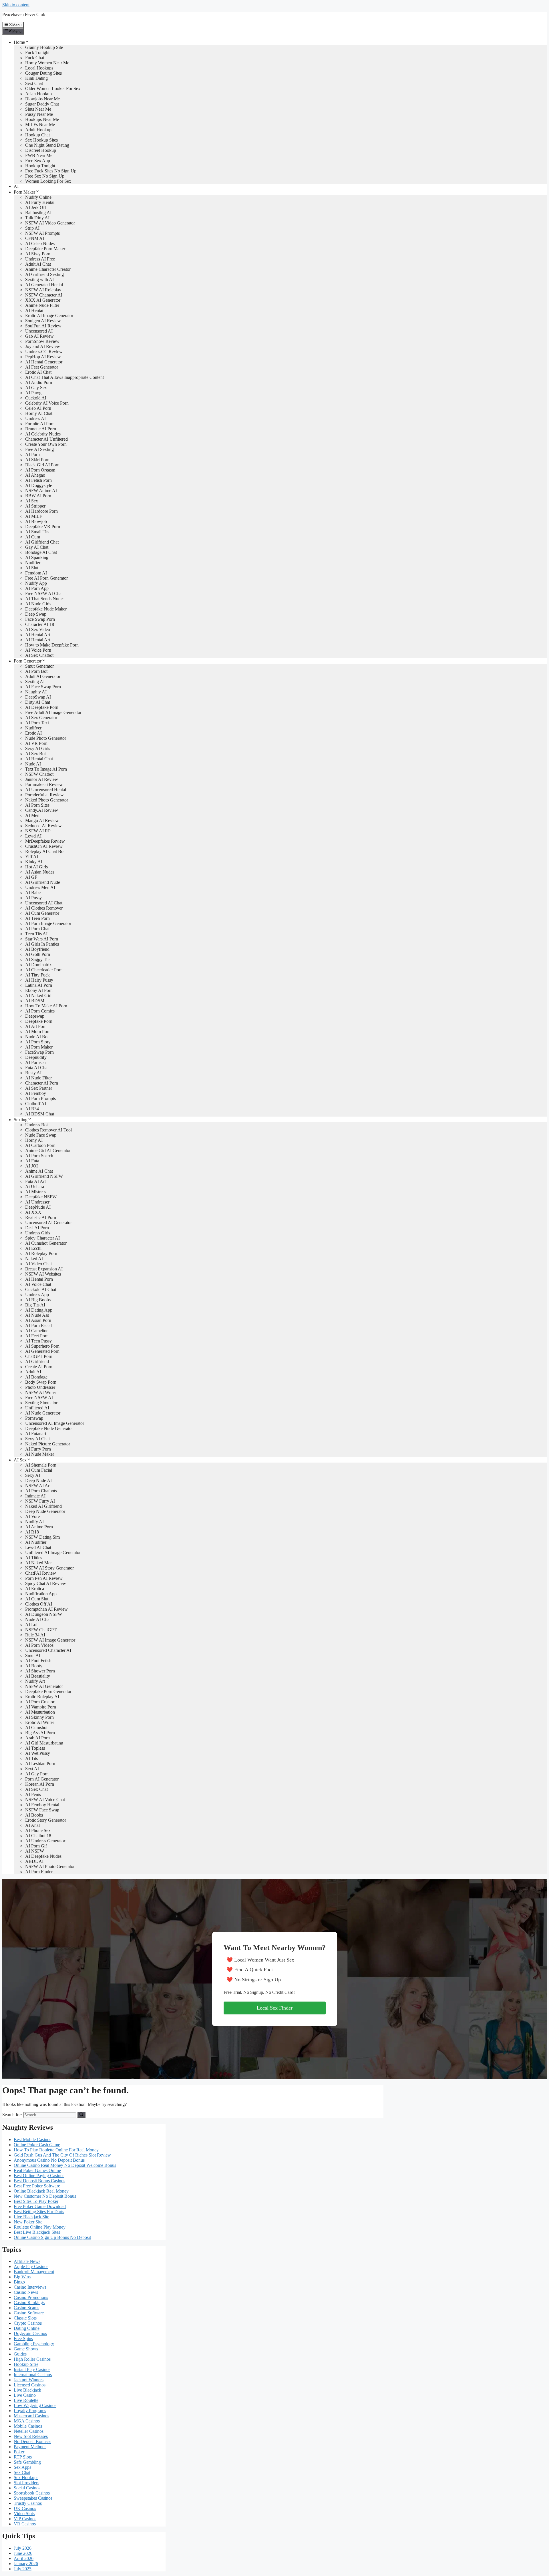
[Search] (81, 2115)
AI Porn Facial (38, 1325)
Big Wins (22, 2277)
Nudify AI (34, 1522)
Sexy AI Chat (37, 1439)
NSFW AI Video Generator (50, 223)
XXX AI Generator (43, 300)
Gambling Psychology (34, 2344)
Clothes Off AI (39, 1604)
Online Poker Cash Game (37, 2145)
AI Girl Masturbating (44, 1743)
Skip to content (16, 5)
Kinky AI (34, 862)
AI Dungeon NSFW (44, 1614)
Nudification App (41, 1594)
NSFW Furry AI (40, 1501)
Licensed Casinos (30, 2385)
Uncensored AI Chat (44, 903)
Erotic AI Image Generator (49, 316)
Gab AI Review (39, 336)
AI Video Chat (38, 1264)
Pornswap (34, 1418)
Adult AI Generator (43, 676)
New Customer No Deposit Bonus (45, 2196)
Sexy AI (33, 1475)
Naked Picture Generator (48, 1444)
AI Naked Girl (38, 995)
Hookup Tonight (40, 166)
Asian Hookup (38, 94)
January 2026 (26, 2564)
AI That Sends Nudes (45, 599)
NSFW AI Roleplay (43, 290)
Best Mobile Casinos (32, 2140)
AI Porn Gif (36, 1846)
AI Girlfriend (37, 1361)
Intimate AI (35, 1496)
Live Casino (25, 2395)
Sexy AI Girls (38, 748)
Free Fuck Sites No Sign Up (51, 171)
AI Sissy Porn (38, 254)
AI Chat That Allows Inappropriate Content (64, 377)
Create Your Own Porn (46, 444)
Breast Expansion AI (44, 1269)
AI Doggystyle (39, 485)
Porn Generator (28, 661)
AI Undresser (37, 1202)
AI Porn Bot (36, 671)
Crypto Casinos (28, 2323)
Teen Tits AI (36, 934)
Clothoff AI (36, 1104)
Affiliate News (27, 2261)
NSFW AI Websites (43, 1274)
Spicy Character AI (42, 1238)
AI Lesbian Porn (40, 1764)
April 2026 (24, 2558)
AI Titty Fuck (37, 975)
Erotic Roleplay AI (42, 1697)
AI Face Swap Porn (43, 687)
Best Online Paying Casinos (39, 2176)
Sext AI (32, 1769)
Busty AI (33, 1073)
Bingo (19, 2282)
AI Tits (31, 1758)
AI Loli (32, 1625)
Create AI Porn (39, 1367)
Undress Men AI (40, 887)
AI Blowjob (36, 521)
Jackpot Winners (29, 2380)
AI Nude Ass (37, 1315)
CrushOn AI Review (44, 846)
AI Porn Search (39, 1156)
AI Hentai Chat (39, 759)
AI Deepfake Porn (42, 707)
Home (19, 42)
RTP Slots (23, 2457)
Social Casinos (27, 2488)
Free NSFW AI (39, 1398)
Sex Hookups (26, 2477)
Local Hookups (39, 68)
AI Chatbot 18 (38, 1836)
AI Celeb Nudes (40, 243)
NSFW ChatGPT (41, 1630)
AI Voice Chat (38, 1284)
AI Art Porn (36, 1026)
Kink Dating (36, 78)
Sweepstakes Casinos (33, 2498)
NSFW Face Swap (42, 1810)
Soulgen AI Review (43, 321)
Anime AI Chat (39, 1171)
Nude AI (33, 764)
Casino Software (29, 2313)
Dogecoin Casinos (30, 2333)
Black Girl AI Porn (42, 465)
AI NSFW (35, 1851)
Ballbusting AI (38, 213)
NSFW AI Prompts (42, 233)
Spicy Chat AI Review (46, 1583)
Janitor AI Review (42, 779)
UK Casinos (25, 2508)
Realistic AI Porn (41, 1217)
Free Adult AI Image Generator (53, 712)
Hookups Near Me (42, 119)
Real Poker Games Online (37, 2170)
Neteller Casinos (29, 2431)
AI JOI (31, 1166)
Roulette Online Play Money (40, 2227)
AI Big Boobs (38, 1300)
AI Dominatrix (38, 965)
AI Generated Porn (42, 1351)
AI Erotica (35, 1589)
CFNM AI (35, 238)
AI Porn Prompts (40, 1098)
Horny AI (34, 1140)
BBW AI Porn (38, 496)
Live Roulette (26, 2400)
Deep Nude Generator (45, 1511)
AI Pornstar (36, 1062)
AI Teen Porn (37, 918)
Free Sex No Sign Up (45, 176)
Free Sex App (38, 161)
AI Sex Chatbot (39, 655)
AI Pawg (33, 393)
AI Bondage (36, 1377)
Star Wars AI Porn (42, 939)
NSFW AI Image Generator (50, 1640)
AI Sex (32, 501)
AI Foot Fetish (38, 1661)
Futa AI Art (35, 1181)
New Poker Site (28, 2222)
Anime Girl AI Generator (48, 1150)
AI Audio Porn (39, 382)
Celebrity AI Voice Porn (47, 403)
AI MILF (34, 516)
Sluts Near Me (38, 109)
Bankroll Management (34, 2272)
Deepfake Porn (39, 1021)
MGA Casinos (27, 2421)
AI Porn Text (37, 723)
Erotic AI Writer (40, 1722)
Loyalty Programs (30, 2411)
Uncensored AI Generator (48, 1223)
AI (16, 186)
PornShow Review (42, 341)
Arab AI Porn (37, 1738)
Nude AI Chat (38, 1619)
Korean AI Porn (40, 1784)
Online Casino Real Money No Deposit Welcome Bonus (65, 2165)
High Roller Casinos (32, 2359)
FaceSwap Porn (39, 1052)
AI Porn (32, 454)
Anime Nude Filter (42, 305)
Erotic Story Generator (46, 1820)
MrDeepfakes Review (45, 841)
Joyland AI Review (43, 346)
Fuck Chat (35, 58)
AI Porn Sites (37, 805)
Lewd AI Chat (38, 1547)
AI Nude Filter (38, 1078)
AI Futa (32, 1161)
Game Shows (26, 2349)
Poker (19, 2452)
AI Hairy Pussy (39, 980)
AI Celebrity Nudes (43, 434)
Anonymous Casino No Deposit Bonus (49, 2160)
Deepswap (35, 1016)
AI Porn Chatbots (41, 1491)
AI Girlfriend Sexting (44, 274)
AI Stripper (35, 506)
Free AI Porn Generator (46, 578)
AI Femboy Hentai (42, 1805)
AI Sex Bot (35, 754)
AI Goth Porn (38, 954)
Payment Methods (30, 2447)
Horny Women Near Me (47, 63)
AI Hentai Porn (39, 1279)
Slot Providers (26, 2483)
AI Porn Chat (37, 929)
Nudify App (36, 583)
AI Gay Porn (37, 1774)
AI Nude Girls (38, 604)
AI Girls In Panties (42, 944)
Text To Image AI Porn (46, 769)
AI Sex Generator (41, 718)
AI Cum (33, 537)
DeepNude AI (38, 1207)
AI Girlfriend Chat (42, 542)
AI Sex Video (38, 629)
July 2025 (23, 2569)
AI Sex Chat (36, 1789)
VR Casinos (25, 2524)
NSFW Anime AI (41, 491)
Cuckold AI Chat (41, 1289)
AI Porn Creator (40, 1702)
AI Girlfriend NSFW (44, 1176)
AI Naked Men (39, 1563)
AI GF (31, 877)
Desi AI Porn (37, 1228)
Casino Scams (26, 2308)
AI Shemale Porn (41, 1465)
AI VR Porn (36, 743)
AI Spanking (37, 557)
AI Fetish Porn (38, 480)
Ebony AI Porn (39, 990)
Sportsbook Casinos (32, 2493)
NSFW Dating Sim (42, 1537)
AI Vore (32, 1516)
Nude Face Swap (41, 1135)
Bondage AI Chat (41, 552)
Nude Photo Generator (46, 738)
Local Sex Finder (275, 2008)
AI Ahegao (35, 475)
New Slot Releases (31, 2436)
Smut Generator (39, 666)
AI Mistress (36, 1192)
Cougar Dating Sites (43, 73)
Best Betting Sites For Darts (39, 2212)
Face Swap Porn (40, 619)
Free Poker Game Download (40, 2206)
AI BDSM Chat (40, 1114)
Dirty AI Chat (38, 702)
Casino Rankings (29, 2303)
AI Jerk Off (36, 207)
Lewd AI (33, 836)
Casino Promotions (31, 2297)
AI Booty (34, 1666)
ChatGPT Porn (39, 1356)
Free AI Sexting (39, 449)
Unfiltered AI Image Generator (53, 1552)
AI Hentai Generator (44, 362)
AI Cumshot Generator (46, 1243)
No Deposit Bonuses (32, 2441)
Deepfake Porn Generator (48, 1691)
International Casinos (33, 2375)
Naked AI (34, 1259)
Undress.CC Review (44, 352)
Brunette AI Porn (41, 429)
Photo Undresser (40, 1387)
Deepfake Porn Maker (45, 249)
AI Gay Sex (36, 388)
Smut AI (33, 1655)
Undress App (37, 1295)
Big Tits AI (35, 1305)
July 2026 (23, 2548)
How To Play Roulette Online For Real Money (56, 2150)
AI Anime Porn (39, 1527)
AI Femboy (36, 1093)
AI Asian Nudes (40, 872)
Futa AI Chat (37, 1068)
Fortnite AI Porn (40, 424)
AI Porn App (37, 588)
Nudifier (33, 563)
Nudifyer (33, 728)
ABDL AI (34, 1861)
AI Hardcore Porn (41, 511)
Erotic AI (33, 733)
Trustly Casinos (28, 2503)
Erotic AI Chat (38, 372)
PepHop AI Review (43, 357)
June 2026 (23, 2553)
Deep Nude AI (38, 1480)
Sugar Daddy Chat (42, 104)
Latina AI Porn (39, 985)
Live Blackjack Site (31, 2217)
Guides (20, 2354)
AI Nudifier (36, 1542)
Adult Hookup (38, 130)
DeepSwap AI (38, 697)
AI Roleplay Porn (41, 1253)
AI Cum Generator (42, 913)
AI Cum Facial (39, 1470)
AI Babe (33, 893)
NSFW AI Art (38, 1486)
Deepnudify (36, 1057)
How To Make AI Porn (46, 1006)
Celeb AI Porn (38, 408)
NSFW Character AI (44, 295)
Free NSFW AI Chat (44, 593)
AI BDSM (35, 1001)
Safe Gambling (27, 2462)
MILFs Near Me (40, 125)
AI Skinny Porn (39, 1717)
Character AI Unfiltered (46, 439)
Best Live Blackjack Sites (37, 2232)
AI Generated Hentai (44, 285)
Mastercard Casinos (31, 2416)
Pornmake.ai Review (44, 784)
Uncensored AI (39, 331)
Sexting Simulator (41, 1403)
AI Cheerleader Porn (44, 970)
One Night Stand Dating (47, 145)
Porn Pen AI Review (44, 1578)
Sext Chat (34, 83)
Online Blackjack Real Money (41, 2191)
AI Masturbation (40, 1712)
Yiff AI (32, 857)
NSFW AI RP (38, 831)
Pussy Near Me (39, 114)
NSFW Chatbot (39, 774)
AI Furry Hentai (40, 202)
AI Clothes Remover (44, 908)
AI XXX (33, 1212)
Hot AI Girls (36, 867)
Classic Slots (25, 2318)
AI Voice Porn (38, 650)
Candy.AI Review (42, 810)
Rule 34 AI (35, 1635)
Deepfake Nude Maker (46, 609)
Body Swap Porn (41, 1382)
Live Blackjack (27, 2390)
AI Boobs (34, 1815)
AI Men (32, 815)
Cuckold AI (36, 398)
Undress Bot (36, 1125)
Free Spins (23, 2339)
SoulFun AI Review (43, 326)
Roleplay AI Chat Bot (45, 851)
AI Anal (32, 1825)
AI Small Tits (37, 532)
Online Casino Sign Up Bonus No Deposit (52, 2237)
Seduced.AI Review (43, 826)
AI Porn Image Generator (48, 923)
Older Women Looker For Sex (53, 88)
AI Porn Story (38, 1042)
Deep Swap (36, 614)
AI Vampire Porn (41, 1707)
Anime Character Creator (48, 269)
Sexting (21, 1120)
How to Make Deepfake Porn (52, 645)
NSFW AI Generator (44, 1686)
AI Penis (33, 1794)
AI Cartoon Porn (40, 1145)
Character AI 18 (40, 624)
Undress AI (35, 418)
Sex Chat (22, 2472)
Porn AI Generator (42, 1779)
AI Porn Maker (39, 1047)
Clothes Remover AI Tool (48, 1130)
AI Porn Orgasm (40, 470)
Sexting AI (35, 682)
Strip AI (32, 228)
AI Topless (35, 1748)
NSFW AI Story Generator (49, 1568)
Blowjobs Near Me (42, 99)
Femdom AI (36, 573)
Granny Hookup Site (44, 47)
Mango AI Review (42, 820)
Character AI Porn (42, 1083)
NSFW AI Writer (41, 1392)
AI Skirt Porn (37, 460)
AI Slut (32, 568)
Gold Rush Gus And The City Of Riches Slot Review (62, 2155)
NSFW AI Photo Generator (50, 1866)
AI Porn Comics (40, 1011)
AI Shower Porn (40, 1671)
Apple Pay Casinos (31, 2266)
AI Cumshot (36, 1727)
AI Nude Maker (40, 1454)
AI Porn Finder (39, 1872)
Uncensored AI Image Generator (55, 1423)
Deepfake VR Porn (43, 527)
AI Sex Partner (39, 1088)
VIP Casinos (25, 2519)
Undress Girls (38, 1233)
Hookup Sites (26, 2364)
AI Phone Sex (38, 1830)
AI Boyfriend (37, 949)
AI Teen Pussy (38, 1341)
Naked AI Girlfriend (43, 1506)
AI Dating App (39, 1310)
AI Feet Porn (37, 1336)
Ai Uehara (35, 1186)
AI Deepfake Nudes (43, 1856)
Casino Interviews (30, 2287)
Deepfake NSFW (41, 1197)
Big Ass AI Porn (40, 1733)
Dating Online (27, 2328)
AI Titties (34, 1558)
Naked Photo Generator (47, 800)
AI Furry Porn (38, 1449)
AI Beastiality (38, 1676)
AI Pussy (33, 898)
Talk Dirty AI (37, 218)
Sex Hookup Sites (41, 140)
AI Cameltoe (37, 1331)
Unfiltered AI (37, 1408)
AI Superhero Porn (42, 1346)
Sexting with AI (39, 280)
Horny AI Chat (39, 413)
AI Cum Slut (37, 1599)
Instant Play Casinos (32, 2369)
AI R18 (32, 1532)
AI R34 (32, 1109)
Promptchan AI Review (46, 1609)
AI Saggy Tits (38, 959)
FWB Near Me (39, 155)
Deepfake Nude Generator (49, 1428)
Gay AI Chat (37, 547)
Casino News (26, 2292)
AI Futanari (36, 1434)
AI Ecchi (33, 1248)
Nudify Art (35, 1681)
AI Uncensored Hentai (46, 790)
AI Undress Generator (45, 1841)
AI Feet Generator (42, 367)
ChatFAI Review (41, 1573)
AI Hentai (34, 310)
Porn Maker (24, 192)
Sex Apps (22, 2467)
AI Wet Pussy (38, 1753)
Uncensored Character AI (48, 1650)
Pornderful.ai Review (44, 795)
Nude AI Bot (37, 1037)
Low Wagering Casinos (35, 2405)
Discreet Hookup (41, 150)
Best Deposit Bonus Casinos (39, 2181)
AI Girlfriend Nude (43, 882)
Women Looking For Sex (48, 181)
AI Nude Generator (43, 1413)
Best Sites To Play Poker (36, 2201)
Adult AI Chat (38, 264)
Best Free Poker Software (37, 2186)
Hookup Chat (37, 135)
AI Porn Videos (39, 1645)
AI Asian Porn (38, 1320)
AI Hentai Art (38, 635)
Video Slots (24, 2514)
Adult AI (33, 1372)
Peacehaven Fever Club (24, 14)
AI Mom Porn (38, 1032)
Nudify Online (38, 197)
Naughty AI (36, 692)
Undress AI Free (40, 259)
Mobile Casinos (28, 2426)
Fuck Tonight (37, 52)
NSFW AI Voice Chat (45, 1800)
